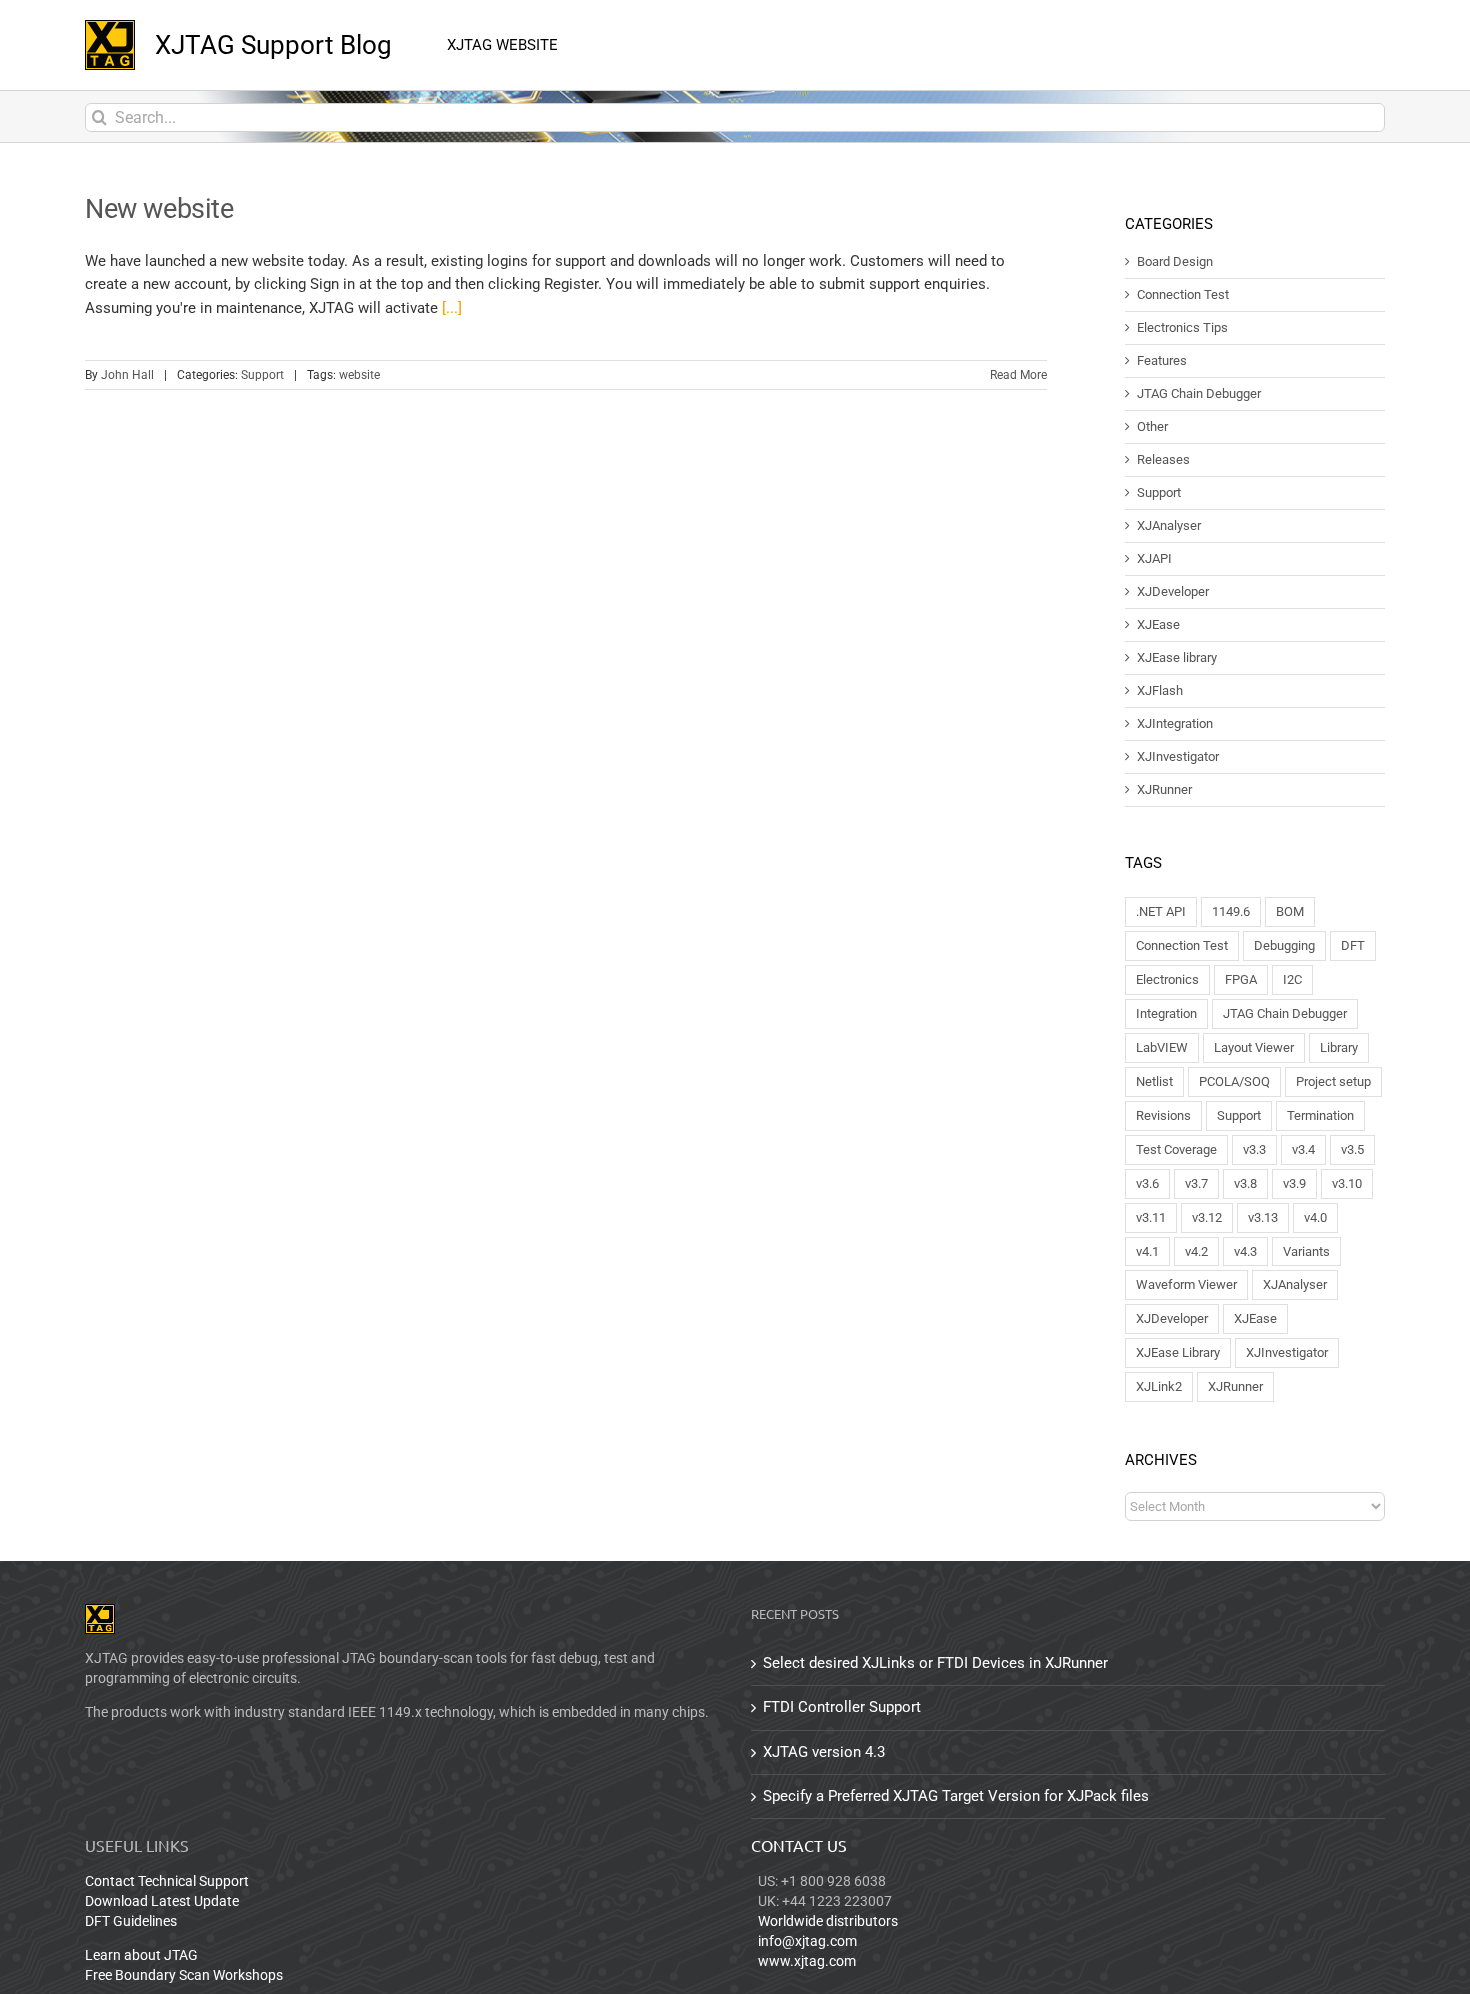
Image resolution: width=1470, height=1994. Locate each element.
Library (1339, 1047)
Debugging (1284, 945)
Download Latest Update (162, 1901)
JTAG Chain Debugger (1199, 394)
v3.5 (1352, 1149)
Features (1162, 361)
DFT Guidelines (131, 1921)
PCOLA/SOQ (1234, 1081)
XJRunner (1164, 790)
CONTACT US (799, 1845)
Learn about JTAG (141, 1955)
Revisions (1163, 1115)
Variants (1306, 1251)
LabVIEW (1162, 1047)
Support (262, 375)
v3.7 (1196, 1183)
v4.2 (1196, 1251)
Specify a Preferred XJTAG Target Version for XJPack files (956, 1796)
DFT (1353, 945)
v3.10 (1347, 1183)
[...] (452, 308)
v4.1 (1147, 1251)
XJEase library (1177, 658)
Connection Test (1183, 295)
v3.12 (1207, 1217)
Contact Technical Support (167, 1881)
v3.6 (1147, 1183)
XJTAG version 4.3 (824, 1752)
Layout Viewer (1254, 1047)
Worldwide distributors (828, 1921)
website (359, 375)
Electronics (1167, 979)
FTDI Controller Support (842, 1707)
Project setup (1333, 1081)
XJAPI (1154, 559)
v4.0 (1315, 1217)
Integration (1166, 1013)
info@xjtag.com (807, 1941)
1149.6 (1231, 911)
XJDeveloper (1173, 592)
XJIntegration (1175, 724)
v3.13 (1263, 1217)
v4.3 (1245, 1251)
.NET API (1161, 911)
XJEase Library (1178, 1352)
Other (1152, 427)
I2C (1292, 979)
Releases (1163, 460)
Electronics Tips (1182, 328)
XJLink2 (1159, 1386)
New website (159, 209)
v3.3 (1254, 1149)
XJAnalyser (1169, 526)
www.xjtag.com (807, 1961)
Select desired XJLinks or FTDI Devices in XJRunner (935, 1663)
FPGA (1241, 979)
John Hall (127, 375)
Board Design (1175, 262)
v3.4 (1303, 1149)
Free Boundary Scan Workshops (184, 1975)
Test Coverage (1176, 1149)
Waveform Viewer (1186, 1284)
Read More (1018, 375)
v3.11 (1151, 1217)
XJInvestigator (1178, 757)
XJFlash (1160, 691)
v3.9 (1294, 1183)
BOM (1290, 911)
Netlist (1154, 1081)
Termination (1320, 1115)
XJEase (1158, 625)
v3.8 (1245, 1183)
